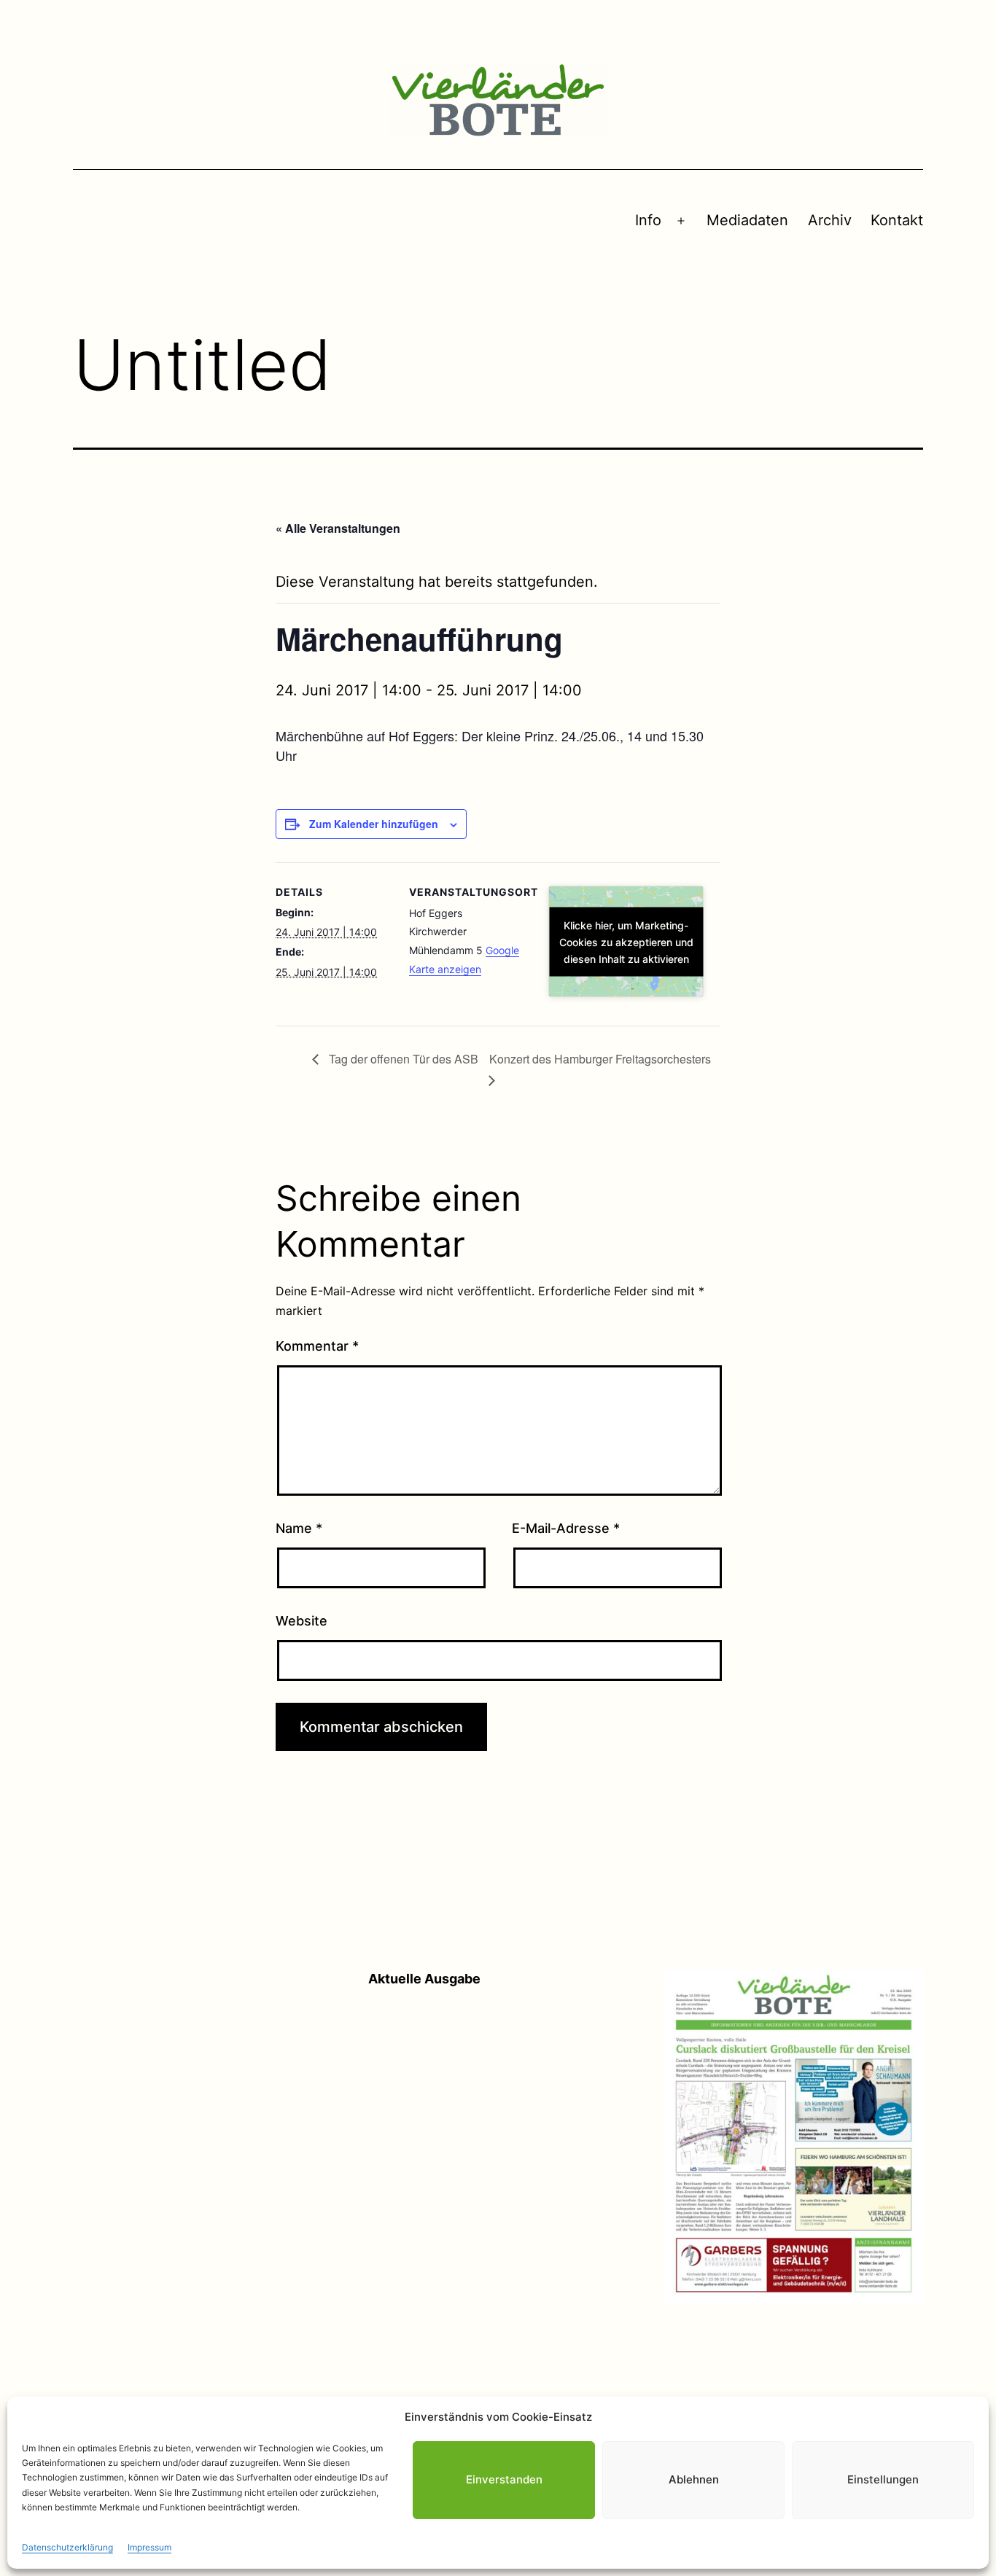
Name (299, 1528)
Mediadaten (747, 220)
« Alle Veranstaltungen (338, 528)
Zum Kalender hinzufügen (374, 824)
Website (301, 1621)
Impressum (149, 2547)
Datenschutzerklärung (67, 2547)
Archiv (830, 220)
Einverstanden (504, 2479)
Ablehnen (694, 2479)
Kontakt (897, 220)
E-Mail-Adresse (566, 1528)
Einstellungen (883, 2479)
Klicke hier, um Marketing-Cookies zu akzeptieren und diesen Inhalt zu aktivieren (626, 941)
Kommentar (317, 1346)
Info (648, 220)
